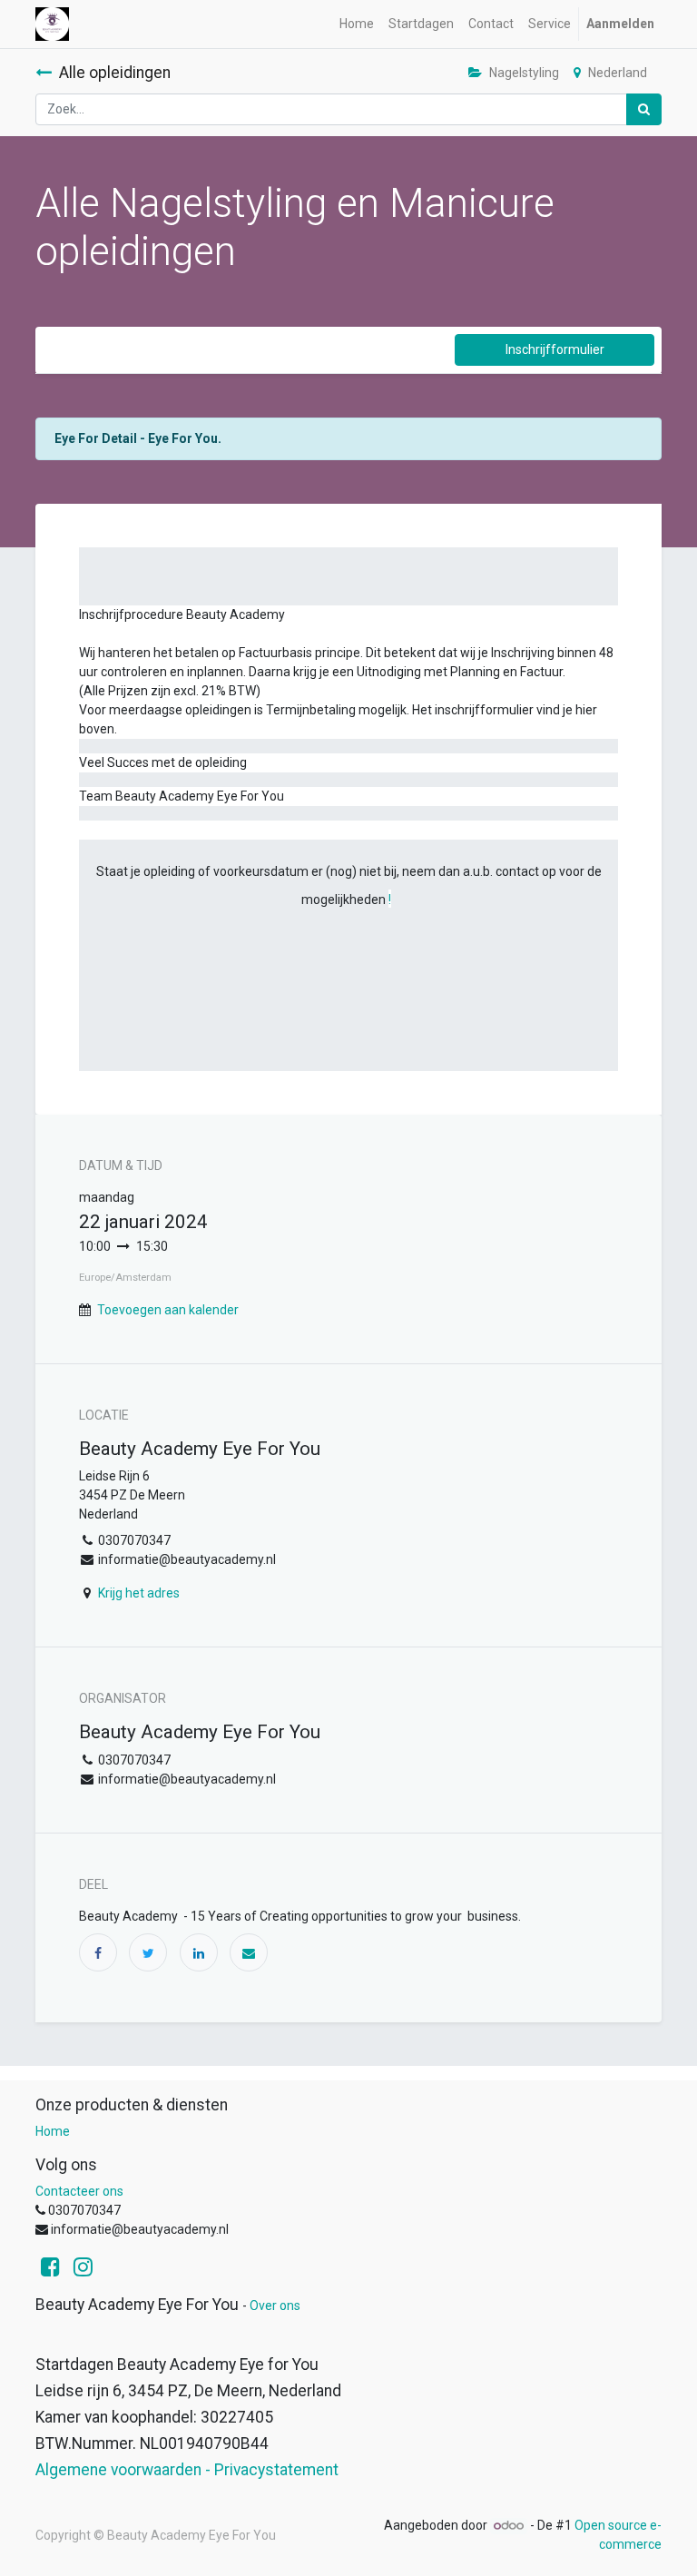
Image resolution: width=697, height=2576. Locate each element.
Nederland (618, 73)
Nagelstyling (524, 73)
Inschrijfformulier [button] (555, 349)
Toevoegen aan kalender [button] (168, 1310)
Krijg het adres (139, 1593)
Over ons (275, 2306)
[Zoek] (644, 109)
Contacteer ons (79, 2191)
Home (53, 2131)
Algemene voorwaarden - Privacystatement (187, 2470)
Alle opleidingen (115, 73)
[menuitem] (357, 24)
